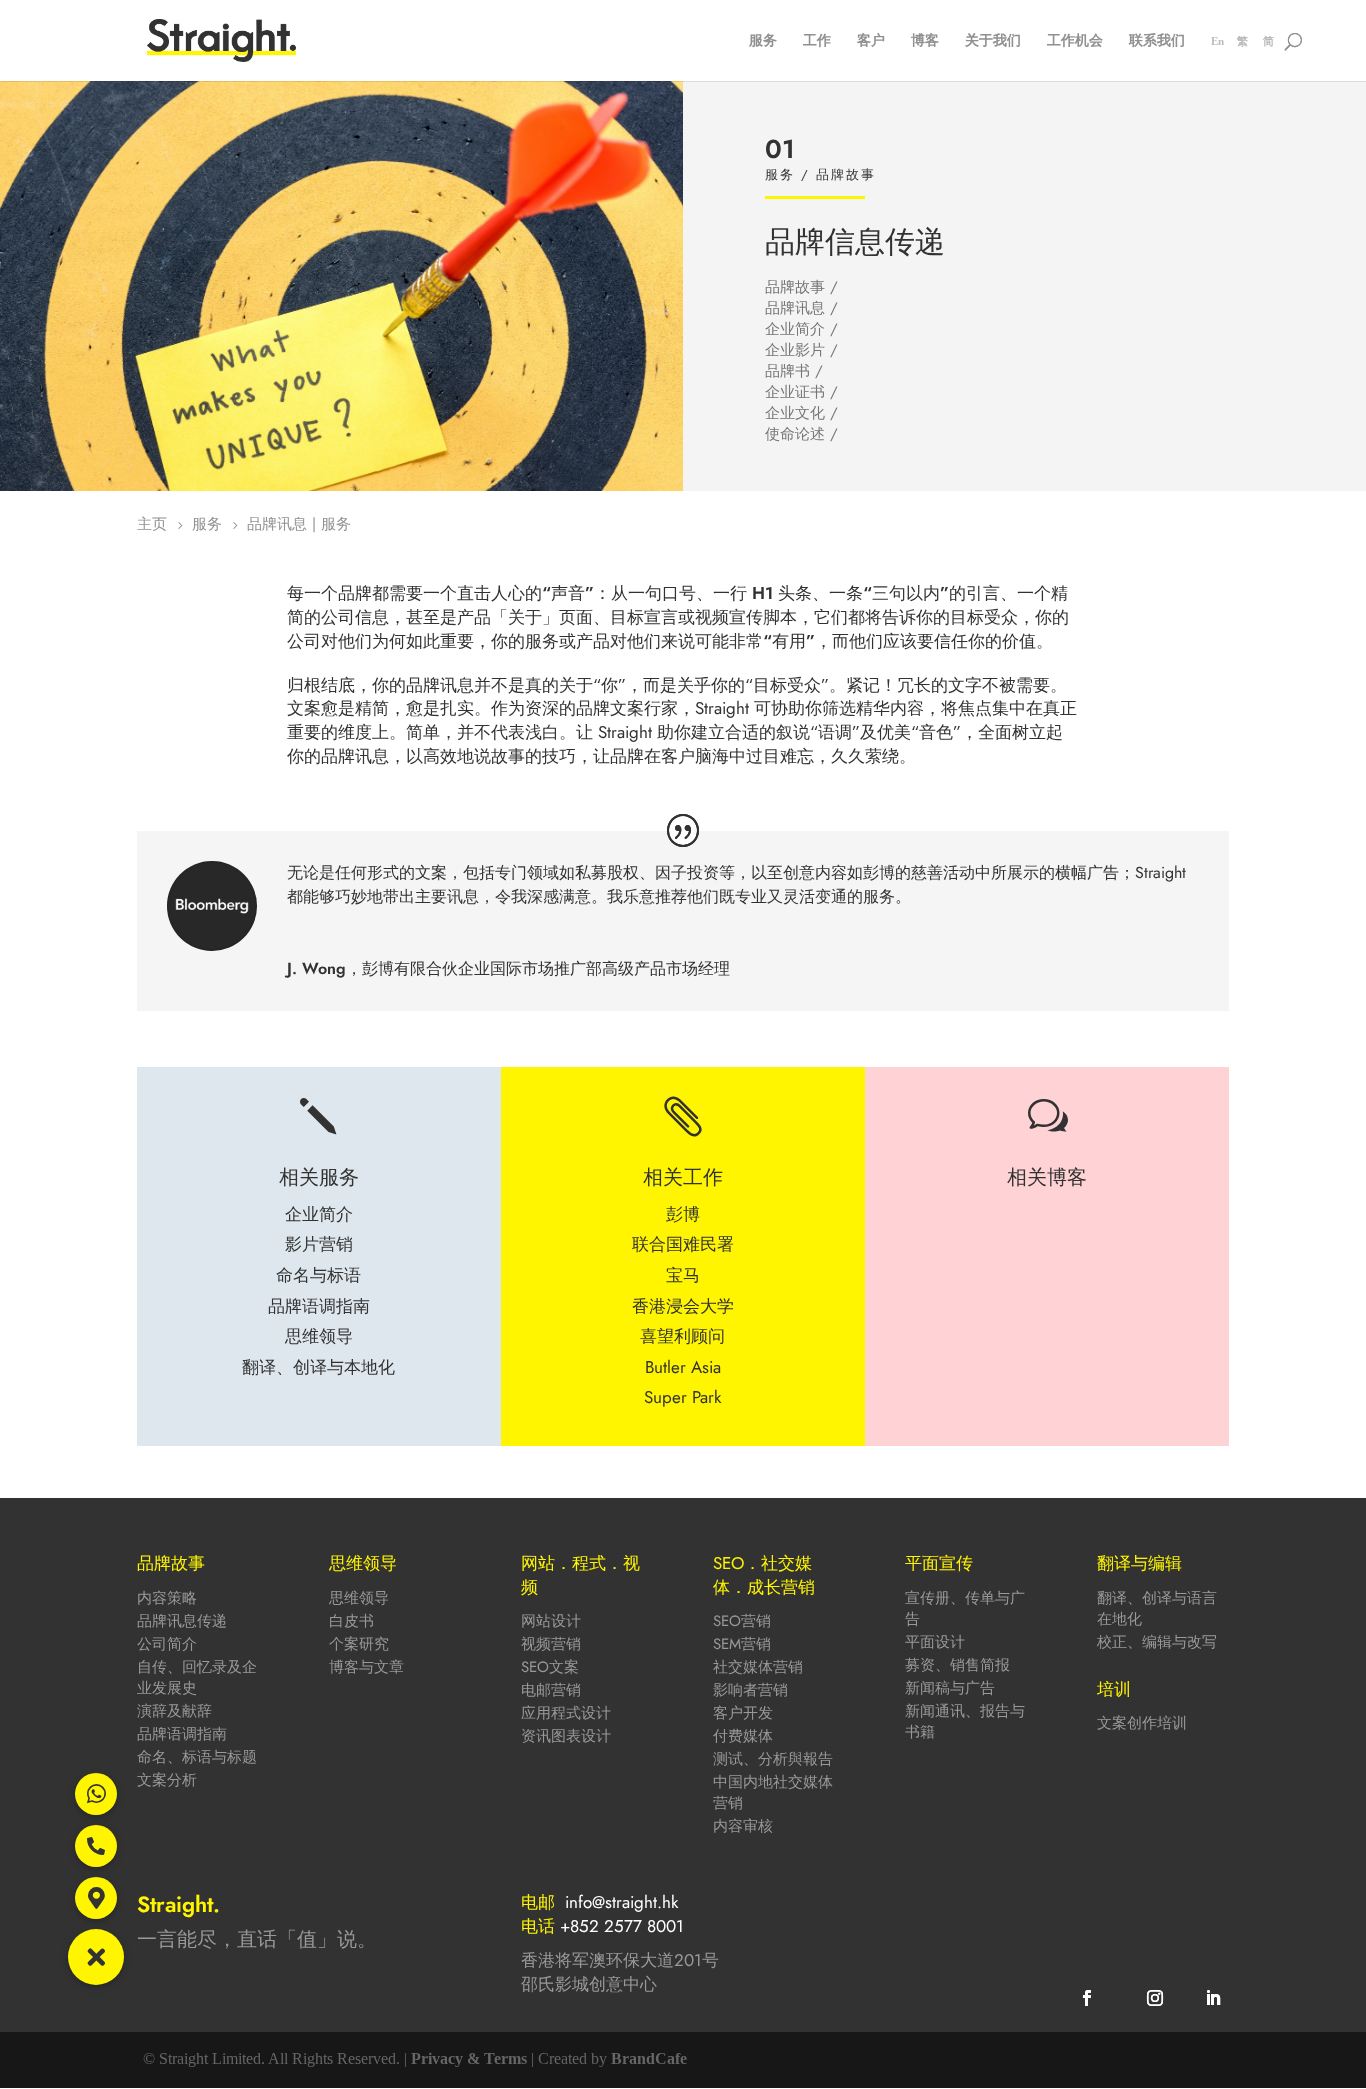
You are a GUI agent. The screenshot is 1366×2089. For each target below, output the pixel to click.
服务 (763, 41)
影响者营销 (750, 1690)
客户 (871, 41)
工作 (817, 41)
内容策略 (167, 1598)
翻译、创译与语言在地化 (1157, 1608)
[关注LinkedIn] (1213, 1998)
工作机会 (1075, 41)
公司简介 (167, 1644)
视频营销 (551, 1644)
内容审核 (743, 1826)
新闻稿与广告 (950, 1688)
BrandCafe (649, 2058)
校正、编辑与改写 (1157, 1642)
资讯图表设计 (566, 1736)
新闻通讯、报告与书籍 (965, 1721)
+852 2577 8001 (622, 1926)
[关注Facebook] (1087, 1998)
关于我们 (993, 41)
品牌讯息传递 (182, 1621)
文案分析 (167, 1780)
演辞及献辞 (174, 1711)
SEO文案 (550, 1667)
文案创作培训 (1142, 1723)
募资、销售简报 (957, 1665)
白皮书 (351, 1621)
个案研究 (359, 1644)
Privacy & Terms (469, 2058)
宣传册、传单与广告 (965, 1608)
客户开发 (743, 1713)
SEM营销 (742, 1644)
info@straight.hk (621, 1902)
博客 (925, 41)
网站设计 (551, 1621)
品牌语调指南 (182, 1734)
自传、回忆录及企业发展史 (197, 1677)
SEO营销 (742, 1621)
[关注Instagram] (1155, 1998)
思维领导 (359, 1598)
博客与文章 (366, 1667)
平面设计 (935, 1642)
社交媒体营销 (758, 1667)
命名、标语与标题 (197, 1757)
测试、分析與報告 (773, 1759)
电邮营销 (551, 1690)
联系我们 (1157, 41)
